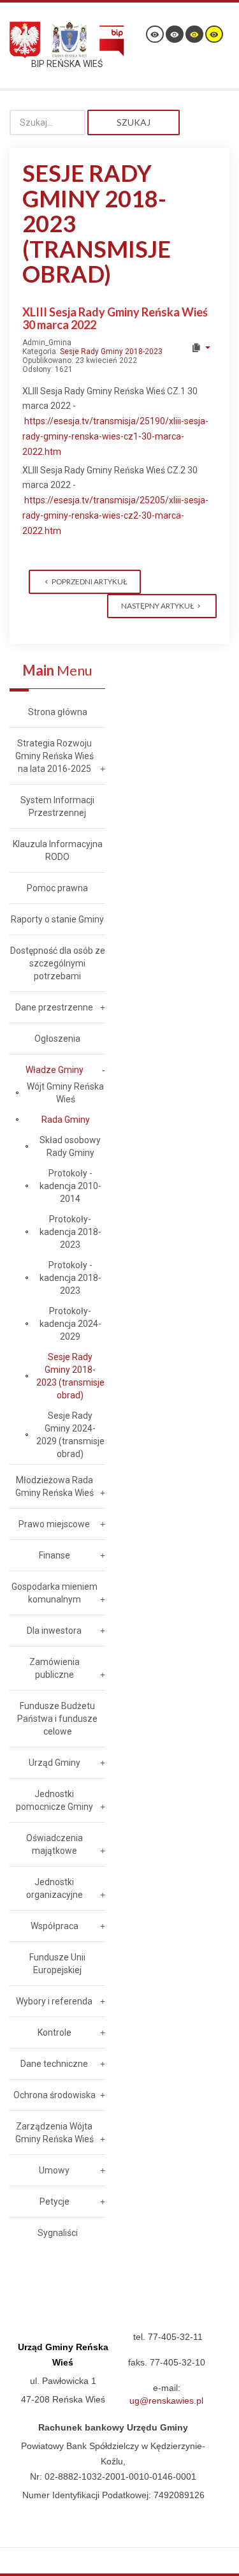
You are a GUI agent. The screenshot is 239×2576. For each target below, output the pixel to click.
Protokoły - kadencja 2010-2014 (70, 1186)
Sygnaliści (58, 2233)
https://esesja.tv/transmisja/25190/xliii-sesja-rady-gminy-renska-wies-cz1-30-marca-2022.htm (115, 436)
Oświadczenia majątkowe (54, 1844)
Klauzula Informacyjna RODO (58, 850)
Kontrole (54, 2032)
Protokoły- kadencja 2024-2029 (70, 1324)
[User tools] (200, 348)
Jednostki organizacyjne (54, 1888)
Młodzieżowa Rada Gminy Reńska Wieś (54, 1486)
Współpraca (54, 1926)
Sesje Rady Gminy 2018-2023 (111, 352)
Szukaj (134, 122)
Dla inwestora (54, 1631)
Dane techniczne (54, 2064)
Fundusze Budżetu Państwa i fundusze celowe (57, 1719)
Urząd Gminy (54, 1763)
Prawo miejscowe (54, 1524)
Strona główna (58, 712)
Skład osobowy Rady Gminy (70, 1146)
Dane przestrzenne (54, 1007)
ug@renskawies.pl (166, 2401)
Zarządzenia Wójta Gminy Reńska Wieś (54, 2133)
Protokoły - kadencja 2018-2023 (70, 1278)
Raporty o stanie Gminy (57, 919)
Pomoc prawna (57, 888)
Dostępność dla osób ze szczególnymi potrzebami (58, 963)
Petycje (54, 2202)
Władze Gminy (54, 1070)
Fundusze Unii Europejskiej (57, 1964)
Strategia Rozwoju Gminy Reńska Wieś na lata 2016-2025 (54, 756)
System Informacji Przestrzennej (57, 806)
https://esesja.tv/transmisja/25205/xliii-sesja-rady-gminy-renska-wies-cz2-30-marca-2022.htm (115, 515)
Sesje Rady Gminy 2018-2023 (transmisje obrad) (70, 1376)
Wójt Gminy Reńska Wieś (65, 1093)
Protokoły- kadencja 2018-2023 (70, 1232)
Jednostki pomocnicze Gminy (54, 1800)
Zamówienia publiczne (54, 1668)
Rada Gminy (66, 1120)
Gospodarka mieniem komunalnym (54, 1593)
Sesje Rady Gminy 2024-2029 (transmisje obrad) (70, 1435)
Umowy (54, 2170)
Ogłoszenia (57, 1039)
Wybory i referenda (54, 2001)
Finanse (54, 1555)
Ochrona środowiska (54, 2095)
